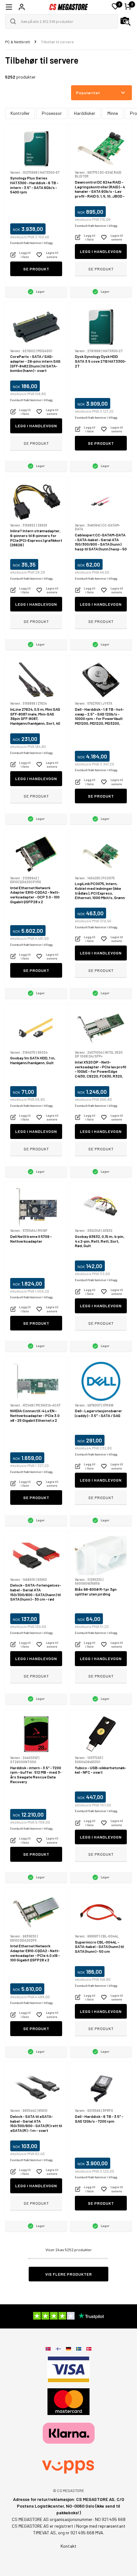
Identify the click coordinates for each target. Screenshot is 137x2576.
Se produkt (36, 269)
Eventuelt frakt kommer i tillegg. (32, 243)
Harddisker (85, 113)
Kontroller (20, 113)
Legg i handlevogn (101, 251)
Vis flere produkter (69, 2274)
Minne (113, 113)
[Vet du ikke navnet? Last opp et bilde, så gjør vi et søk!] (126, 21)
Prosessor (52, 113)
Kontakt (68, 2546)
